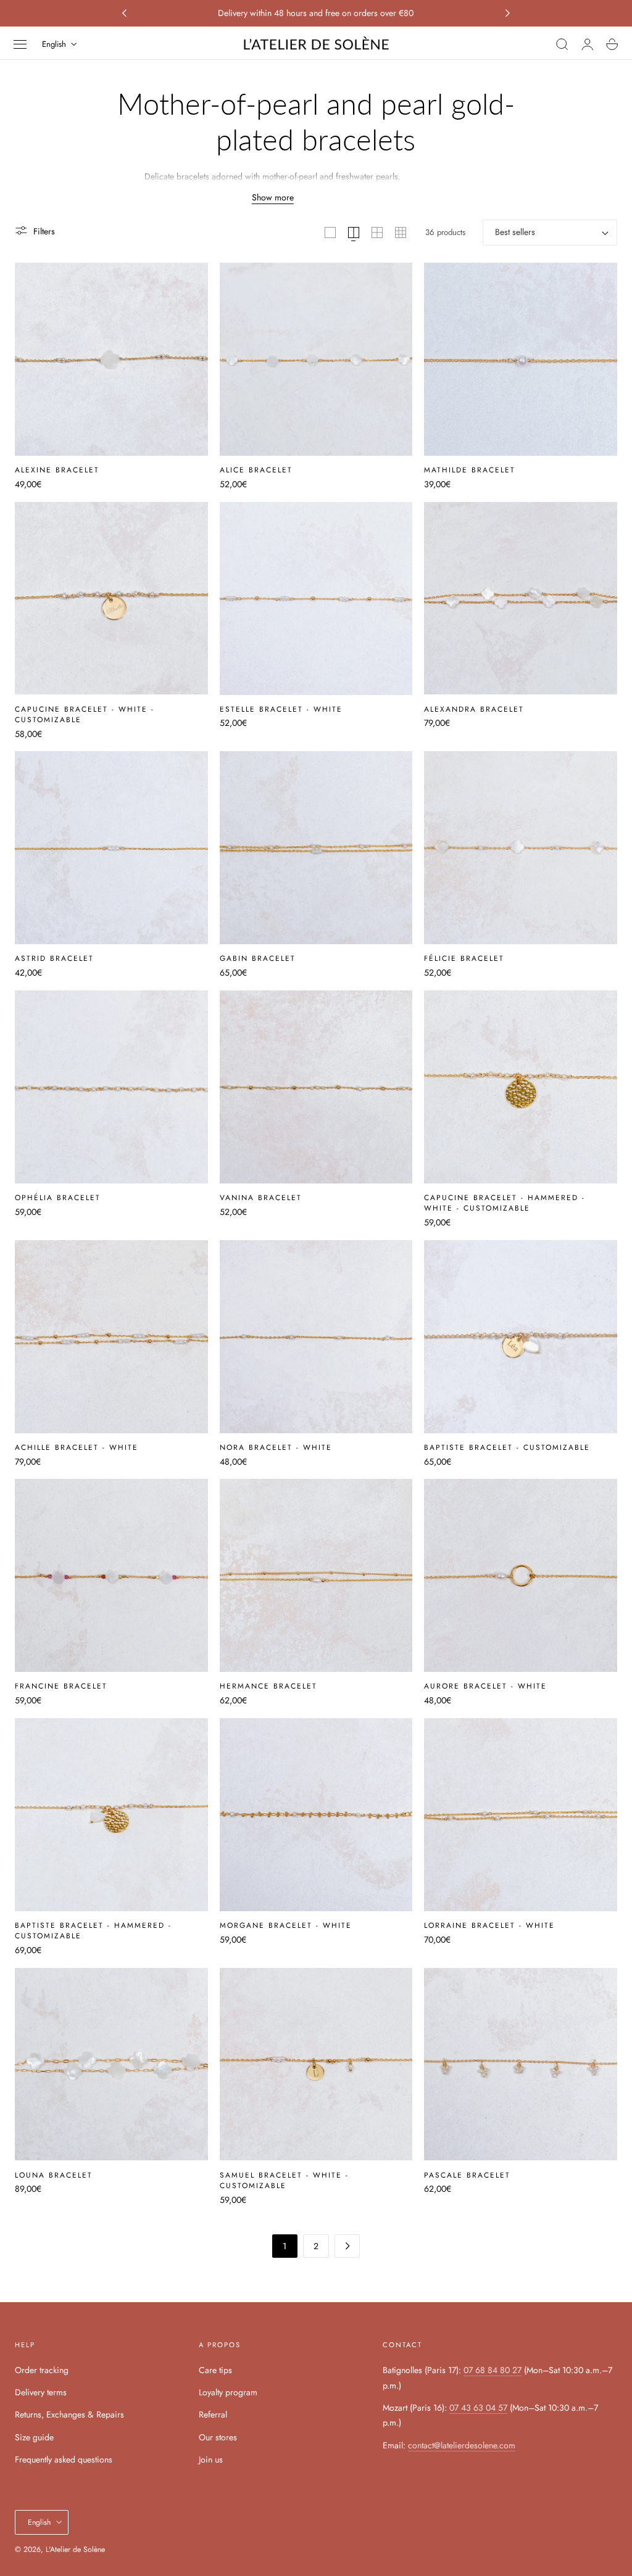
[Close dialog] (541, 1138)
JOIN (196, 1367)
